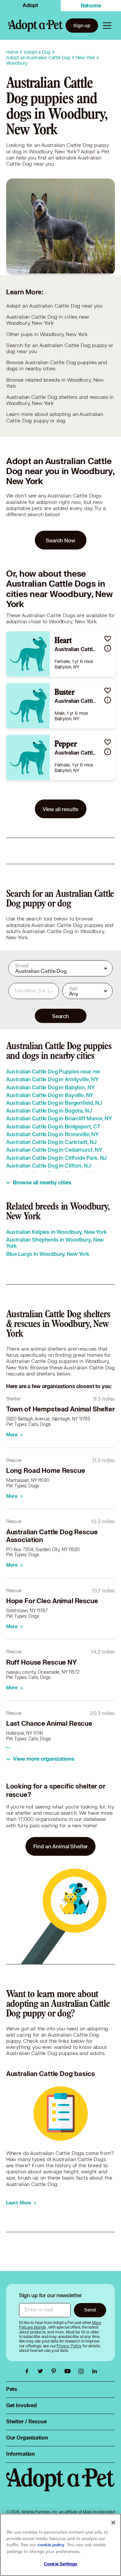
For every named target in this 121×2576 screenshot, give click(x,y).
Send (90, 2310)
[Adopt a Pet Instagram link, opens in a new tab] (83, 2371)
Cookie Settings (60, 2564)
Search (60, 1016)
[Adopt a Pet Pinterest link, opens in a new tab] (55, 2371)
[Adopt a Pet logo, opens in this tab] (61, 2486)
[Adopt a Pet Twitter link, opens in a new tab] (42, 2371)
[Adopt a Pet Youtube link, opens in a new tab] (69, 2371)
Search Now (60, 540)
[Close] (113, 2523)
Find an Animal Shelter (61, 1846)
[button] (108, 639)
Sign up (82, 25)
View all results (61, 809)
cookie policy (51, 2545)
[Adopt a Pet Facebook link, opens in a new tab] (28, 2371)
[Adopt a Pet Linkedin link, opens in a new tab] (95, 2371)
